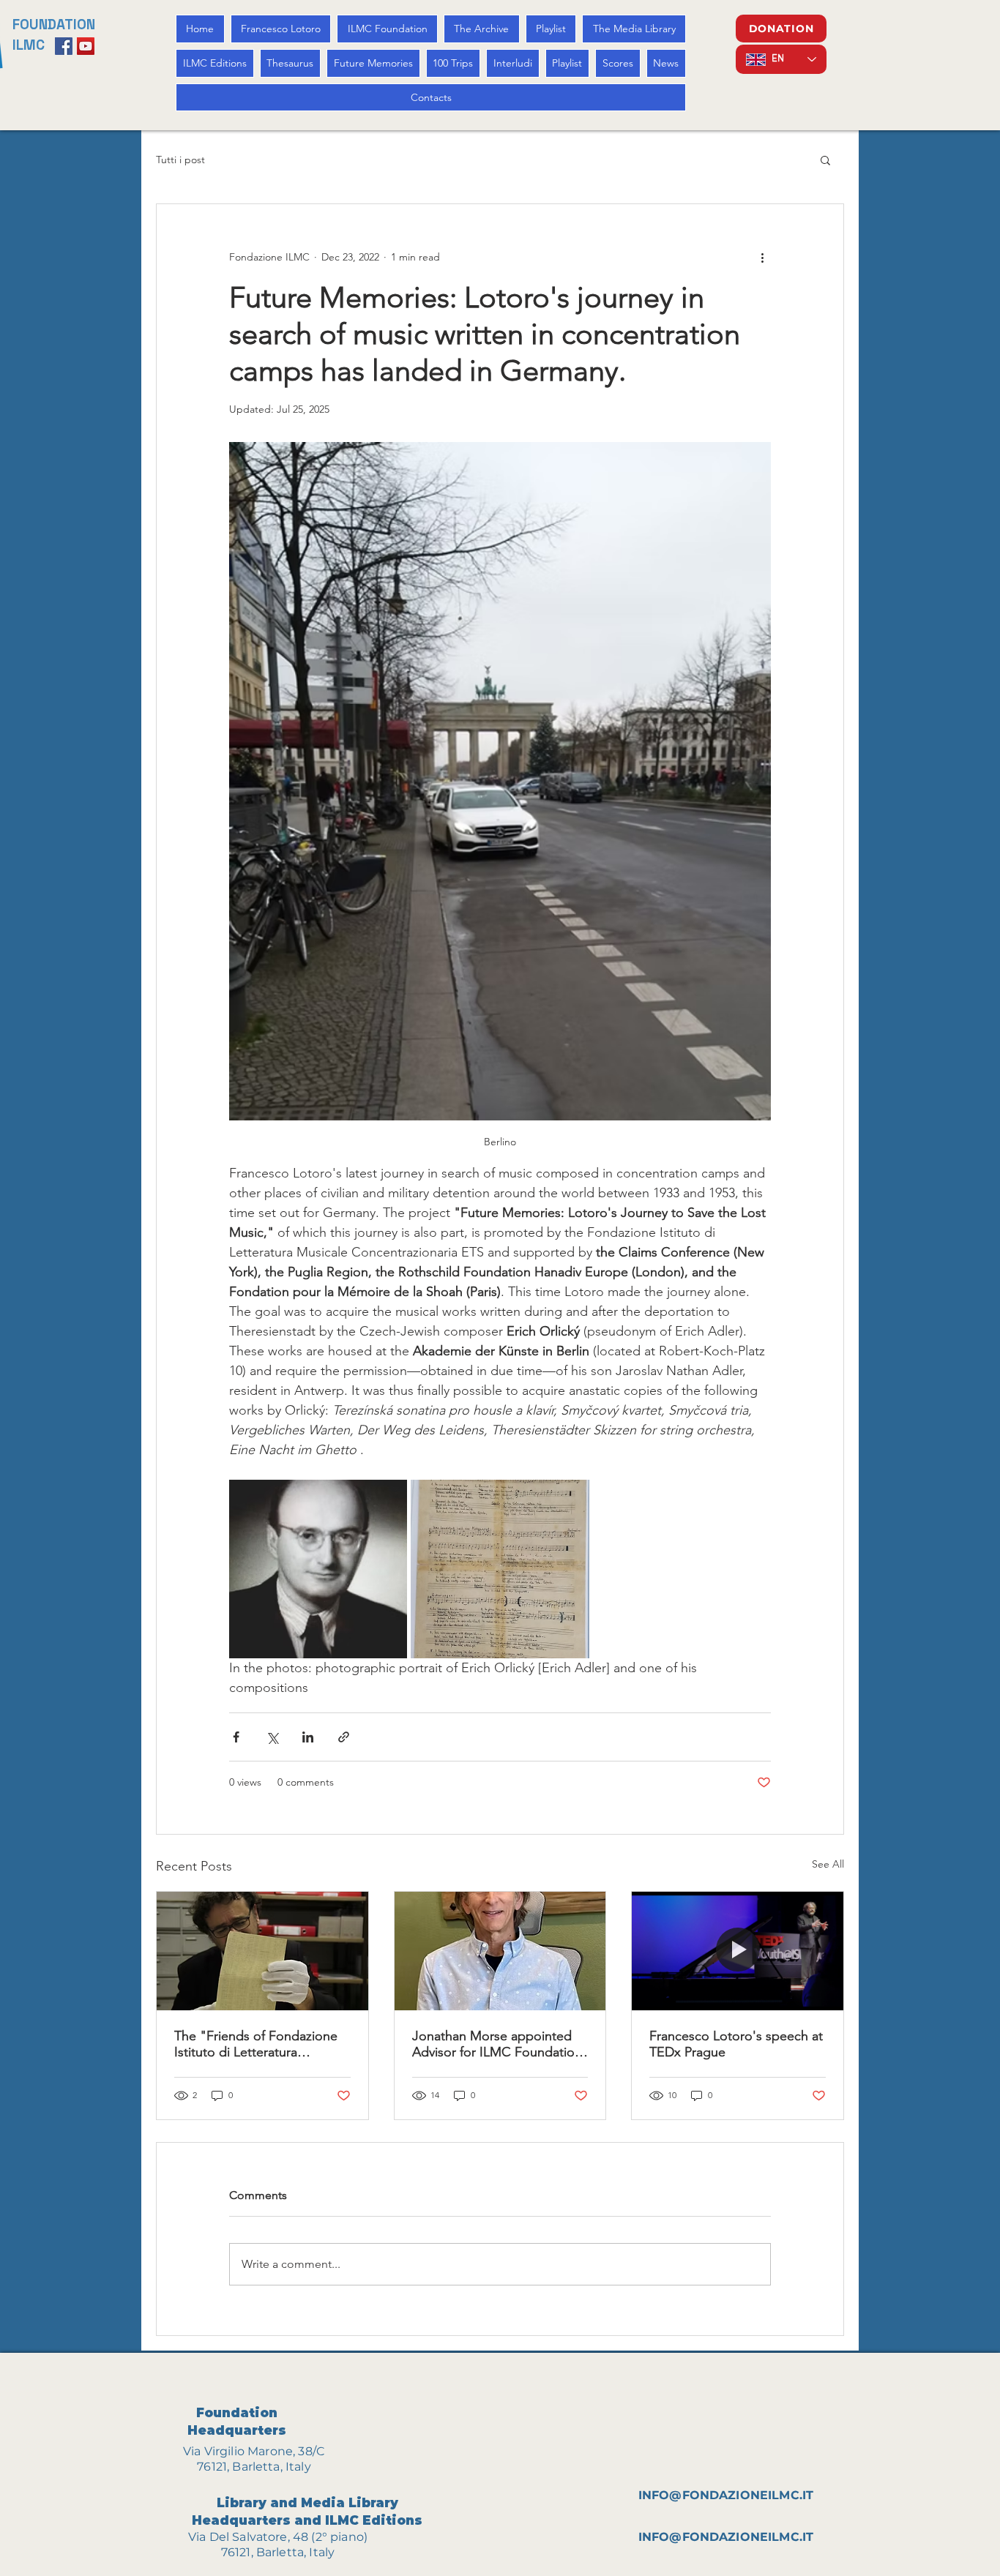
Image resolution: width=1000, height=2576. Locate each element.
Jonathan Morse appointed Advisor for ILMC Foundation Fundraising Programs (497, 2044)
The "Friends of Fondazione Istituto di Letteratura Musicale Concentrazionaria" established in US (258, 2044)
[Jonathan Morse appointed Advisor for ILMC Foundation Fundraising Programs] (500, 1951)
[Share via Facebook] (236, 1737)
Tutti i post (180, 160)
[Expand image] (318, 1569)
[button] (825, 160)
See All (828, 1864)
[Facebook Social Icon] (64, 46)
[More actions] (762, 257)
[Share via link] (344, 1737)
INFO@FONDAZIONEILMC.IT (726, 2495)
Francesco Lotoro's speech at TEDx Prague (736, 2044)
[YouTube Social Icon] (86, 46)
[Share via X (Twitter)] (272, 1737)
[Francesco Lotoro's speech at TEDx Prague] (738, 1951)
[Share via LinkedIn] (308, 1737)
